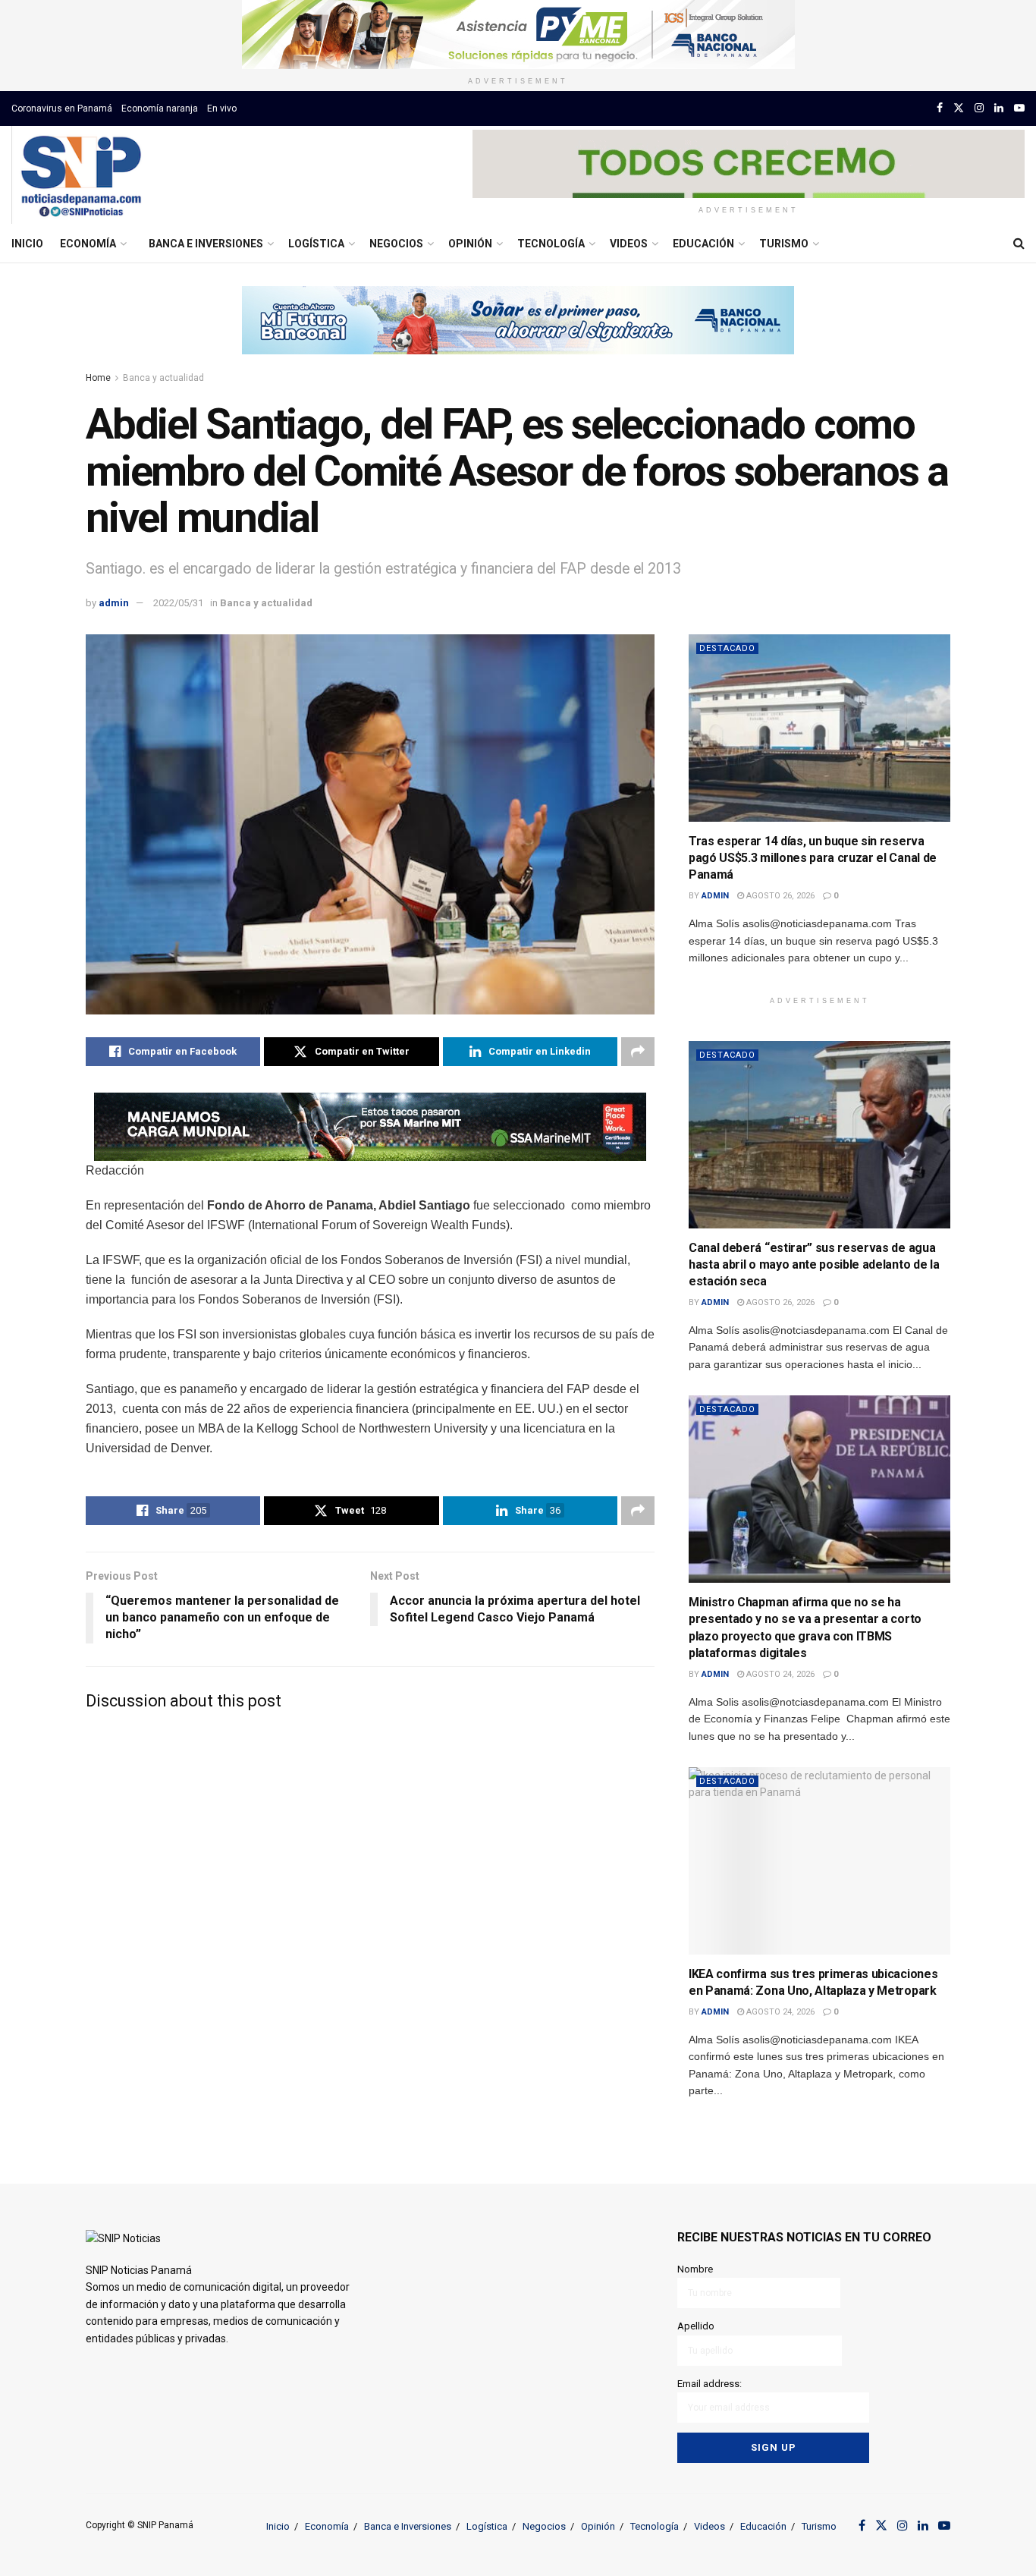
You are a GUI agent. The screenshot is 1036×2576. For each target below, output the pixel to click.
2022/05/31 (178, 603)
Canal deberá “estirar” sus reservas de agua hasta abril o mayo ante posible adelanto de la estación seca (814, 1265)
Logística (316, 244)
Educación (703, 244)
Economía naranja (160, 109)
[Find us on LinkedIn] (999, 108)
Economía (88, 244)
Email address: (710, 2384)
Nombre (695, 2269)
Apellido (696, 2326)
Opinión (470, 244)
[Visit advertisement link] (518, 35)
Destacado (727, 648)
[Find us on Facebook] (940, 108)
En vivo (222, 109)
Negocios (396, 244)
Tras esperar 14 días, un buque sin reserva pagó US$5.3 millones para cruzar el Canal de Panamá (813, 858)
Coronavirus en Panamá (62, 109)
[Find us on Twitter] (959, 108)
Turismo (784, 244)
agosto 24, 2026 (779, 1674)
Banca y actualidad (163, 378)
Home (98, 378)
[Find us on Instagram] (979, 108)
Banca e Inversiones (206, 244)
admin (114, 603)
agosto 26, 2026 (779, 896)
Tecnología (551, 244)
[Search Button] (1019, 244)
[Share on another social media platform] (638, 1052)
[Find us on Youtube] (1019, 108)
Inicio (27, 244)
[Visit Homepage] (81, 175)
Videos (629, 244)
